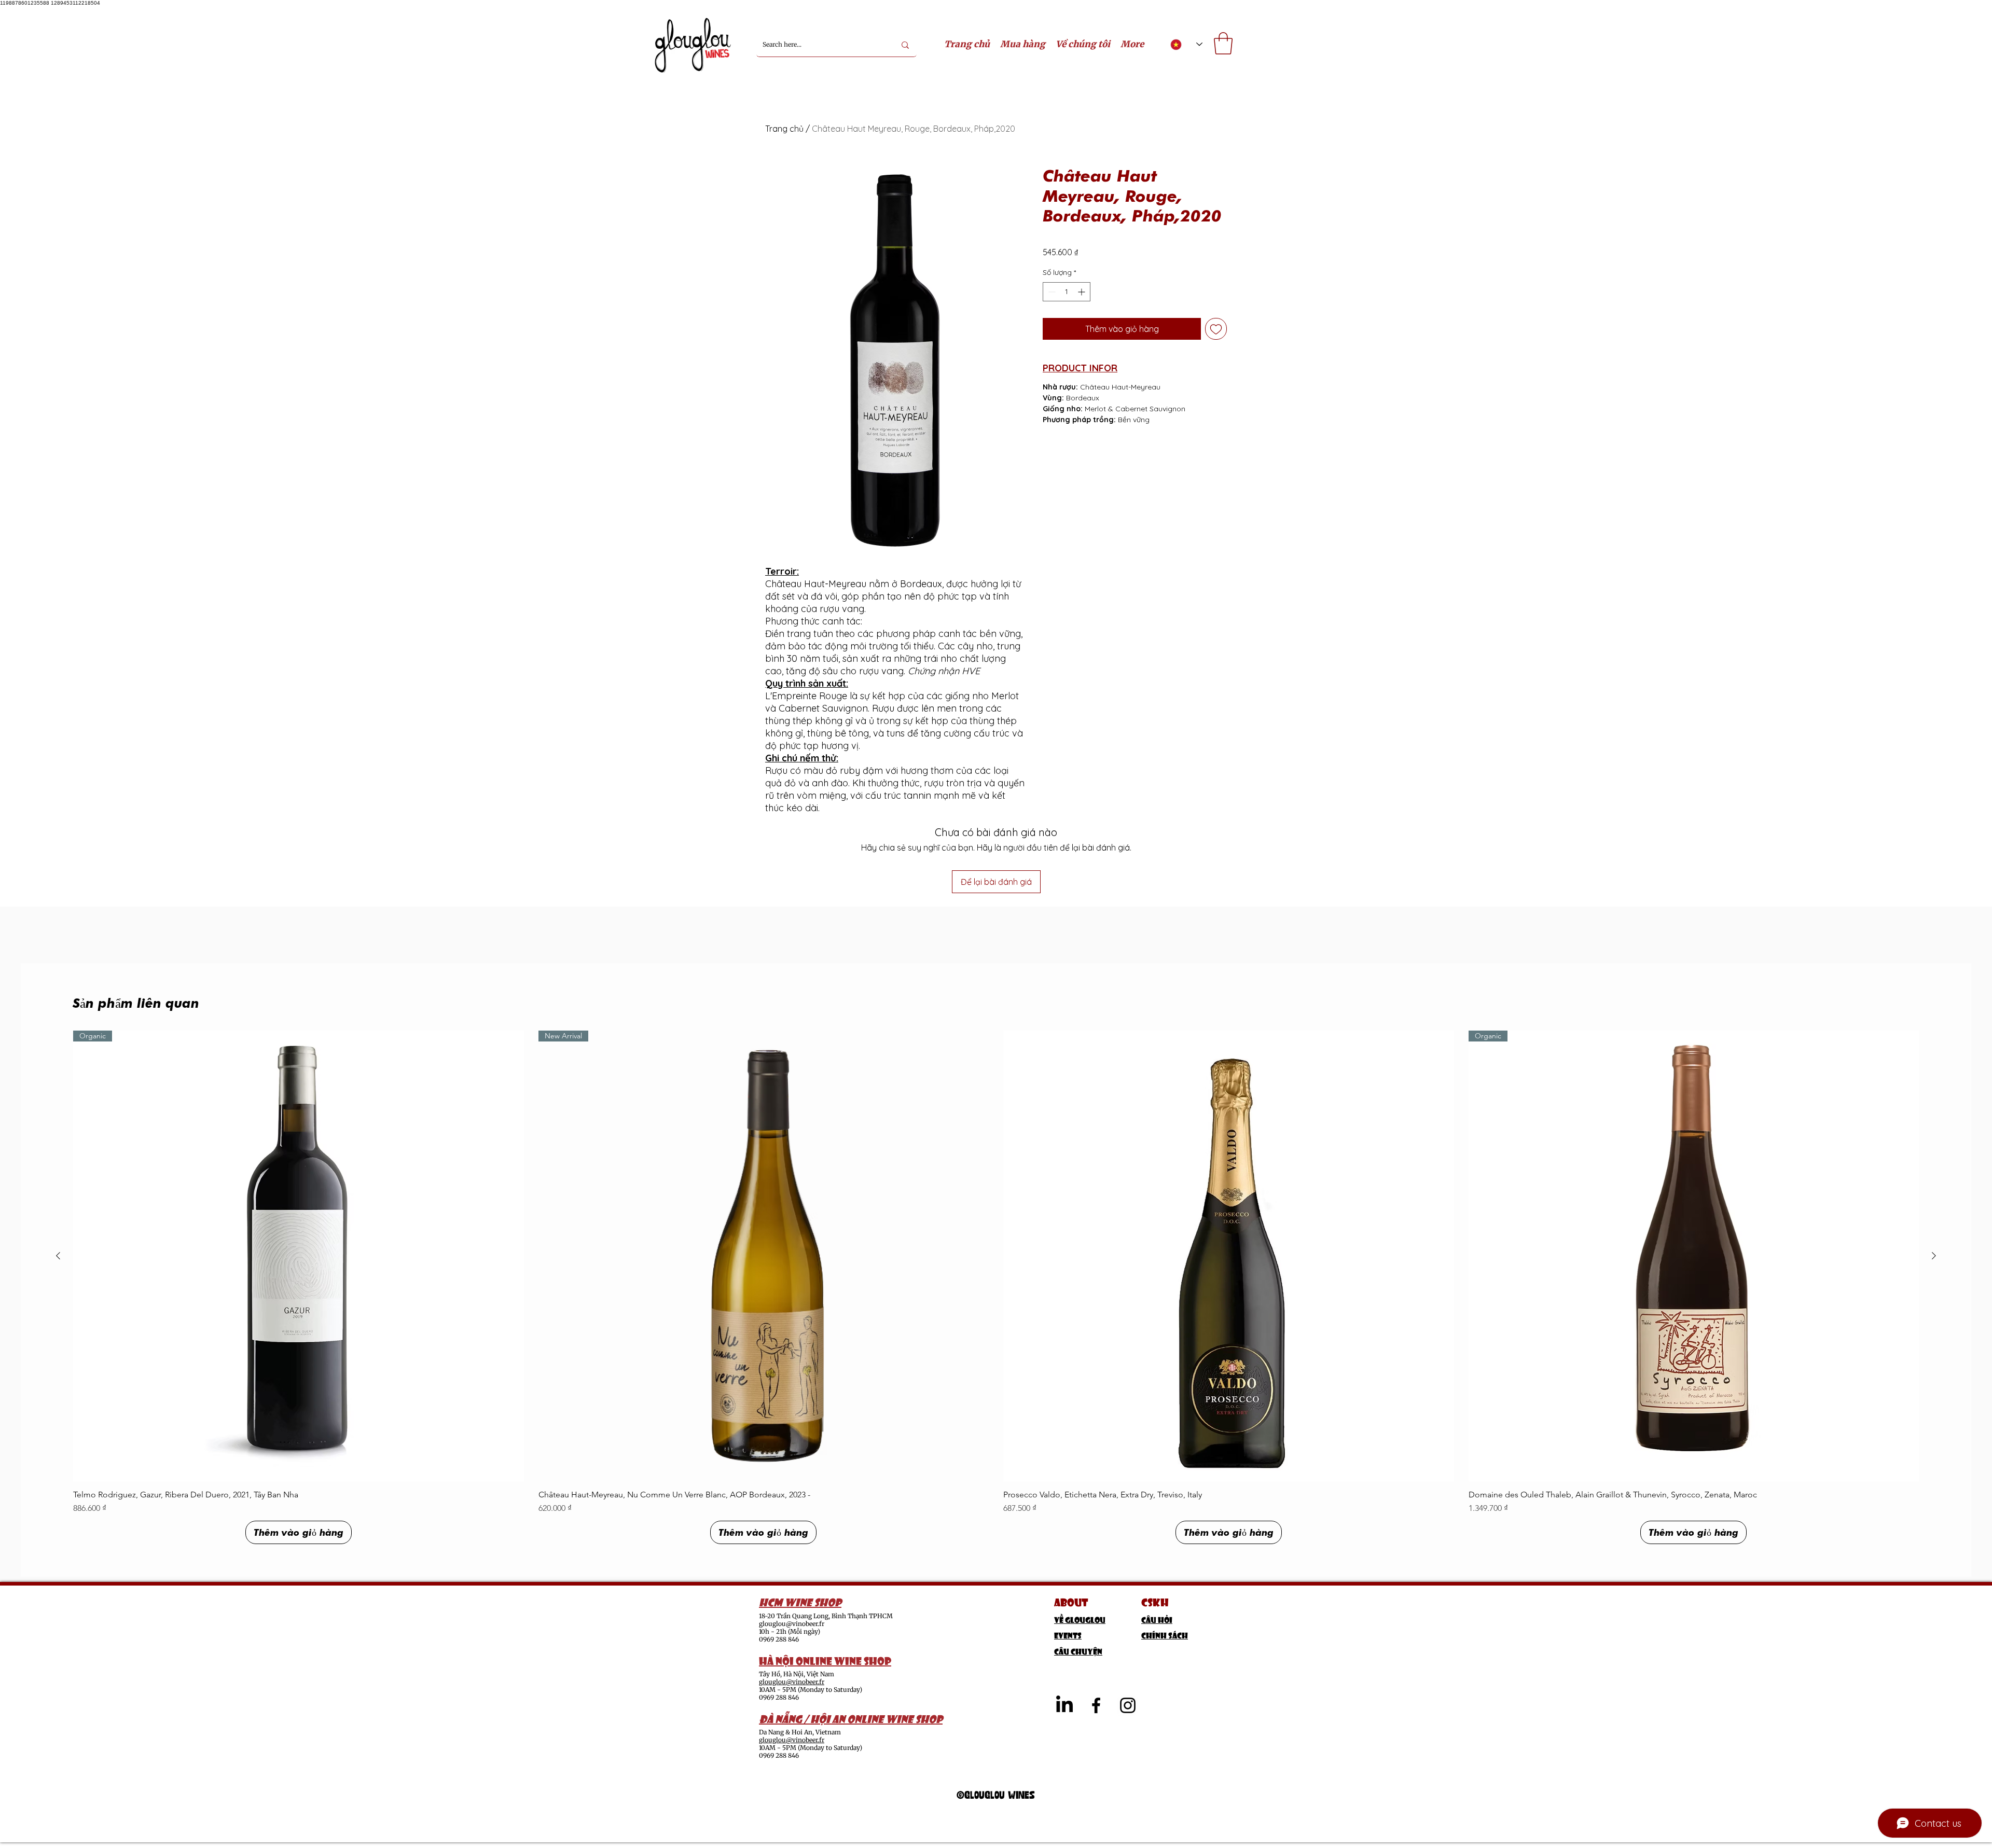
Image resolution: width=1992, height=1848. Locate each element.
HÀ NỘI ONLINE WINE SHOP (825, 1660)
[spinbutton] (1067, 292)
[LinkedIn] (1064, 1705)
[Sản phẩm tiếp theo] (1934, 1256)
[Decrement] (1051, 292)
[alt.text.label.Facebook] (1096, 1705)
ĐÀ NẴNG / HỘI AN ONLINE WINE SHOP (851, 1718)
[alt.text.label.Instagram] (1128, 1705)
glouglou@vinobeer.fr (792, 1624)
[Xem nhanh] (1229, 1256)
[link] (1223, 43)
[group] (996, 1287)
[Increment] (1082, 292)
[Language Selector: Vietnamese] (1186, 44)
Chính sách (1165, 1635)
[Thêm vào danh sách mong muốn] (1216, 329)
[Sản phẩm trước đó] (58, 1256)
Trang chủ (784, 129)
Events (1068, 1635)
